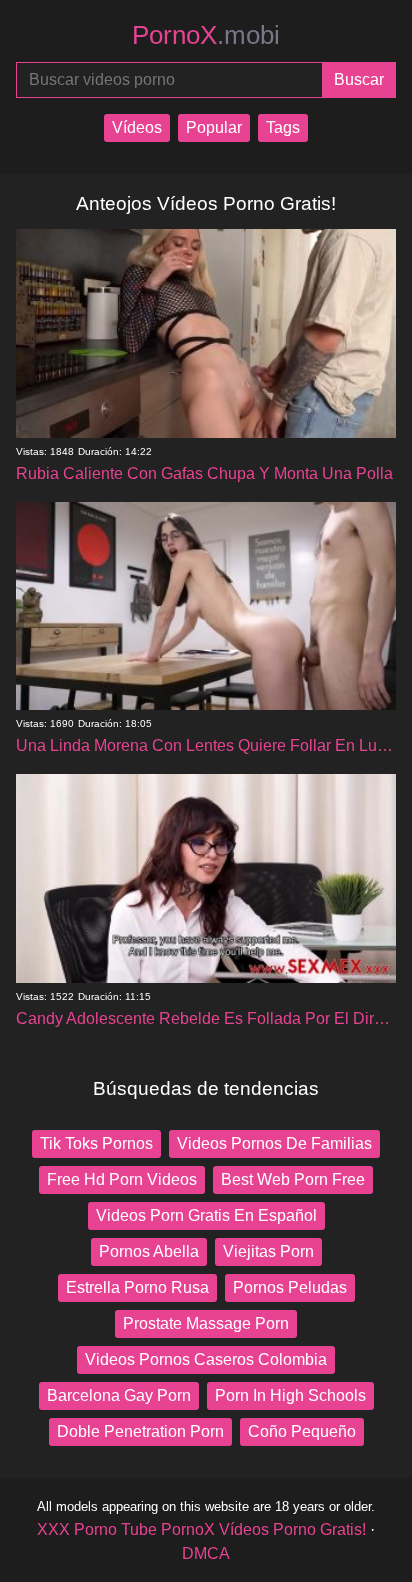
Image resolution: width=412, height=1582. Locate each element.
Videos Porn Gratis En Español (206, 1215)
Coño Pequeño (302, 1431)
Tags (283, 127)
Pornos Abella (149, 1251)
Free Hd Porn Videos (122, 1179)
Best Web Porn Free (293, 1179)
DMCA (206, 1553)
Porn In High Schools (290, 1395)
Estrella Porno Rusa (137, 1287)
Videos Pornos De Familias (274, 1143)
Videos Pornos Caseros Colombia (206, 1359)
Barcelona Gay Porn (119, 1395)
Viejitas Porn (268, 1251)
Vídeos (137, 127)
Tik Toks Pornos (96, 1143)
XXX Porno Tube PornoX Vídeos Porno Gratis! (201, 1529)
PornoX (206, 35)
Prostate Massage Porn (206, 1323)
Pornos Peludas (290, 1287)
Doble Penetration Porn (140, 1431)
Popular (214, 127)
